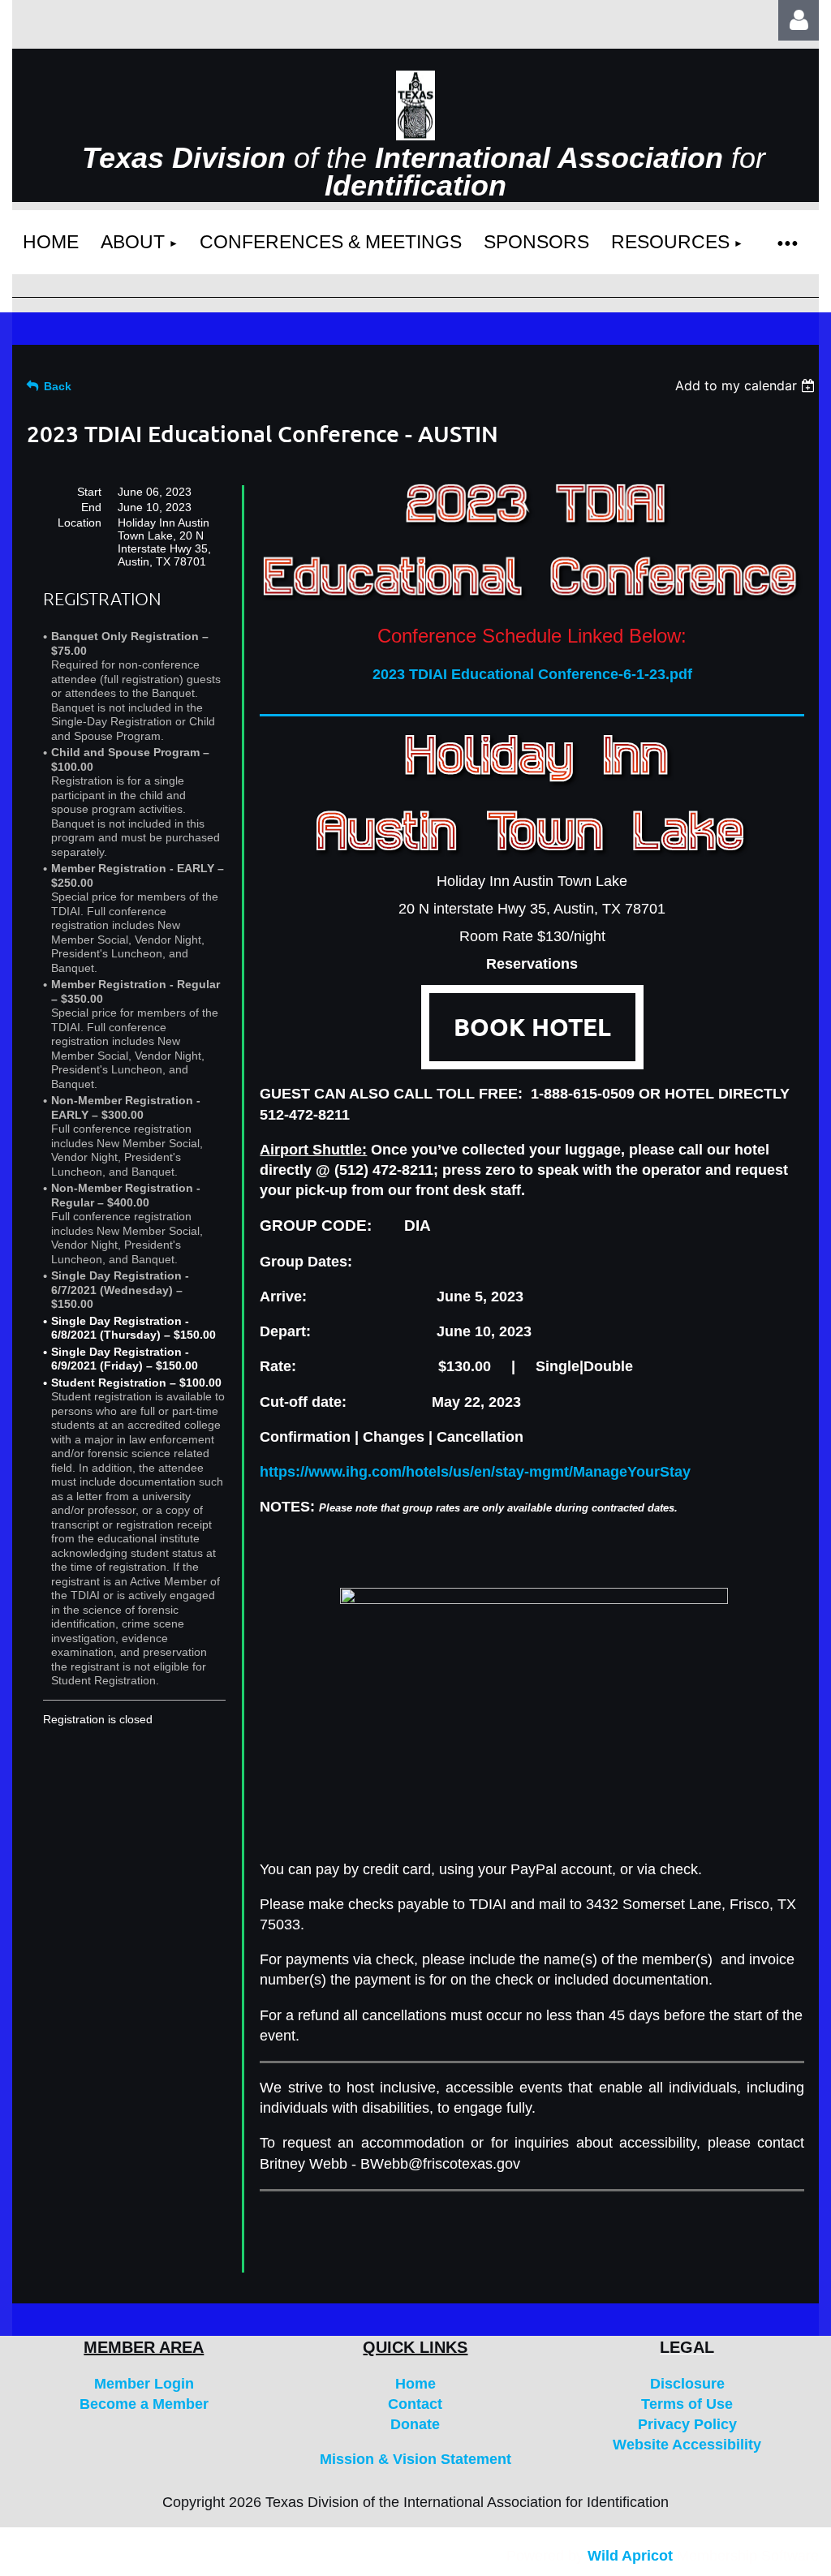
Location (80, 523)
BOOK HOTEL (532, 1027)
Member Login (144, 2384)
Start (89, 492)
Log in (799, 20)
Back (58, 386)
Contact (415, 2404)
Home (415, 2384)
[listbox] (747, 385)
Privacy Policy (687, 2424)
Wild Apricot (630, 2556)
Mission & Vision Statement (415, 2459)
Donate (415, 2424)
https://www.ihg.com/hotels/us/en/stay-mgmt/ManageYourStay (475, 1472)
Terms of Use (687, 2404)
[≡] (786, 242)
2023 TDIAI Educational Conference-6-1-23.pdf (532, 674)
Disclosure (687, 2384)
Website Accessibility (687, 2445)
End (91, 507)
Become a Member (144, 2404)
